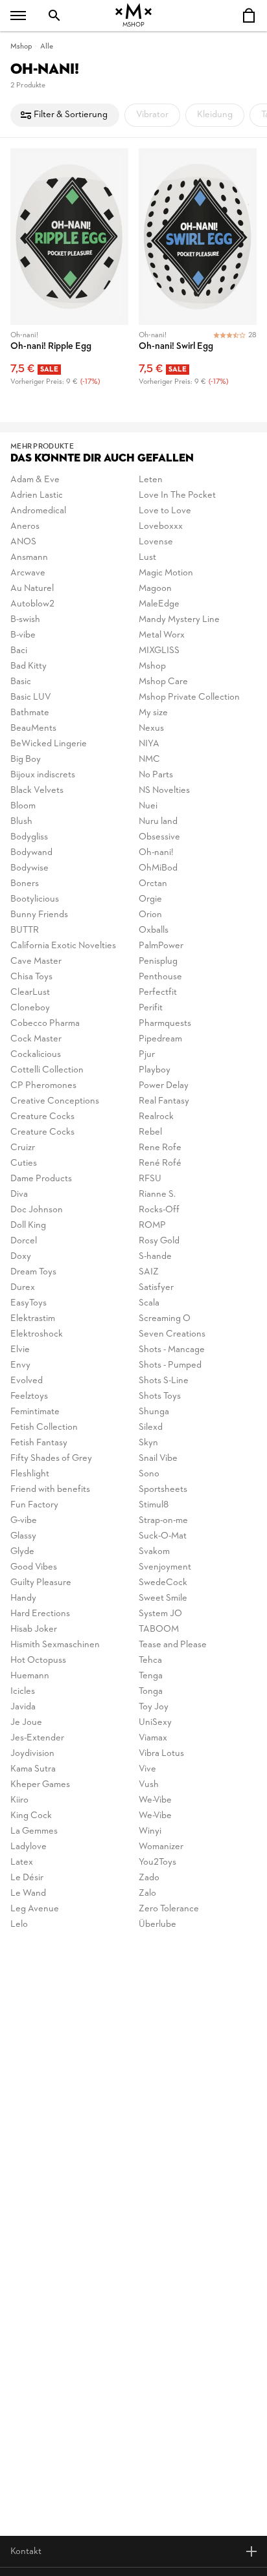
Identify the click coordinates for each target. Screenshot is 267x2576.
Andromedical (38, 511)
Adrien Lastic (37, 495)
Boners (25, 884)
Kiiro (19, 1800)
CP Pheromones (43, 1086)
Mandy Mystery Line (179, 620)
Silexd (151, 1427)
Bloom (23, 806)
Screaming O (165, 1319)
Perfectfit (158, 993)
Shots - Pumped (170, 1365)
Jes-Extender (37, 1738)
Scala (149, 1303)
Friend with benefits (50, 1490)
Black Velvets (37, 791)
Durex (23, 1288)
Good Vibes (34, 1567)
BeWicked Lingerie (49, 744)
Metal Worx (162, 635)
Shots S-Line (164, 1381)
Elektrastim (33, 1319)
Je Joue (26, 1723)
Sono (149, 1474)
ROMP (152, 1226)
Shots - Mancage (172, 1350)
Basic (21, 682)
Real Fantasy (164, 1101)
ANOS (23, 542)
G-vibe (24, 1521)
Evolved (27, 1381)
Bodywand (31, 853)
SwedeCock (163, 1583)
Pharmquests (165, 1024)
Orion (150, 915)
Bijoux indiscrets (43, 775)
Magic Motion (166, 573)
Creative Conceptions (55, 1101)
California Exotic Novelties (63, 946)
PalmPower (161, 946)
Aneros (25, 527)
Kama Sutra (33, 1769)
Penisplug (158, 961)
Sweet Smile (163, 1598)
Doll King (28, 1226)
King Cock (31, 1816)
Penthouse (160, 977)
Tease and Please (173, 1645)
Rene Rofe (160, 1148)
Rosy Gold (159, 1241)
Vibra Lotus (161, 1754)
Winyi (150, 1831)
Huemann (30, 1676)
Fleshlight (30, 1474)
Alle (47, 47)
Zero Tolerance (169, 1909)
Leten (151, 480)
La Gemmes (34, 1831)
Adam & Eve (35, 480)
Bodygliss (29, 837)
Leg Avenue (35, 1909)
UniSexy (155, 1723)
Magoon (155, 589)
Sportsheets (163, 1490)
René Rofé (160, 1163)
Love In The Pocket (177, 495)
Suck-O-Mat (163, 1536)
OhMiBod (158, 868)
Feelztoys (29, 1396)
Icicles (23, 1692)
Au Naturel (32, 589)
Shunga (154, 1412)
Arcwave (28, 573)
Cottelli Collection (47, 1070)
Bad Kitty (29, 666)
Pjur (147, 1055)
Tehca (150, 1660)
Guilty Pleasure (41, 1583)
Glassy (23, 1536)
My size (153, 713)
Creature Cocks (42, 1117)
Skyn (148, 1443)
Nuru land (158, 822)
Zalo (147, 1893)
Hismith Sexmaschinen (55, 1645)
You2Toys (157, 1862)
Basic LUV (31, 697)
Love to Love (165, 511)
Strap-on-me (163, 1521)
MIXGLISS (159, 651)
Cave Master (36, 961)
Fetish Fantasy (39, 1443)
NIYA (149, 744)
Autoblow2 (32, 604)
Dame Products (41, 1179)
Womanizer (161, 1847)
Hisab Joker (34, 1629)
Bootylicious (35, 899)
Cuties (24, 1163)
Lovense (156, 542)
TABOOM (159, 1629)
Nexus (151, 728)
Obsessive (159, 837)
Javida (23, 1707)
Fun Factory (34, 1505)
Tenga (151, 1676)
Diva (19, 1194)
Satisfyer (156, 1288)
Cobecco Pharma (45, 1024)
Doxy (21, 1257)
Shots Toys (160, 1396)
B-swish (25, 620)
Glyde (22, 1552)
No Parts (156, 775)
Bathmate (30, 713)
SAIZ (149, 1272)
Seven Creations (172, 1334)
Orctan (153, 884)
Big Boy (26, 760)
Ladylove (29, 1847)
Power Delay (164, 1086)
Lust (147, 558)
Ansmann (29, 558)
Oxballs (154, 930)
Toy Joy (154, 1707)
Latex (22, 1862)
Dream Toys (33, 1272)
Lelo (19, 1925)
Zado (149, 1878)
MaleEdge (159, 604)
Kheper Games (40, 1785)
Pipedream (160, 1039)
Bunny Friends (39, 915)
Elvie (20, 1350)
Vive (147, 1769)
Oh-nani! (156, 853)
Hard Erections (40, 1614)
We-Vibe (155, 1800)
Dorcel (24, 1241)
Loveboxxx (161, 527)
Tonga (151, 1692)
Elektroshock (37, 1334)
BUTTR (25, 930)
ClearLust (30, 993)
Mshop (21, 47)
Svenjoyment (165, 1567)
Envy (20, 1365)
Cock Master (36, 1039)
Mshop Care (163, 682)
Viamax (153, 1738)
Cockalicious (36, 1055)
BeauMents (33, 728)
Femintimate (35, 1412)
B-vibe (23, 635)
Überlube (157, 1925)
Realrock (156, 1117)
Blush (21, 822)
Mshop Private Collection (189, 697)
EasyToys (29, 1303)
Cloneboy (30, 1008)
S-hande (155, 1257)
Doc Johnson (37, 1210)
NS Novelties (164, 791)
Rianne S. (157, 1194)
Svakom (154, 1552)
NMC (149, 760)
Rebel (150, 1132)
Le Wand (28, 1893)
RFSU (150, 1179)
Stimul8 (154, 1505)
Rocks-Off (159, 1210)
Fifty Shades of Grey (51, 1459)
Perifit (151, 1008)
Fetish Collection (44, 1427)
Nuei (148, 806)
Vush (149, 1785)
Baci (19, 651)
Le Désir (27, 1878)
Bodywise (29, 868)
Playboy (155, 1070)
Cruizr (23, 1148)
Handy (23, 1598)
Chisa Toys (31, 977)
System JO (160, 1614)
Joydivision (32, 1754)
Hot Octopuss (38, 1660)
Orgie (150, 899)
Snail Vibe (158, 1459)
